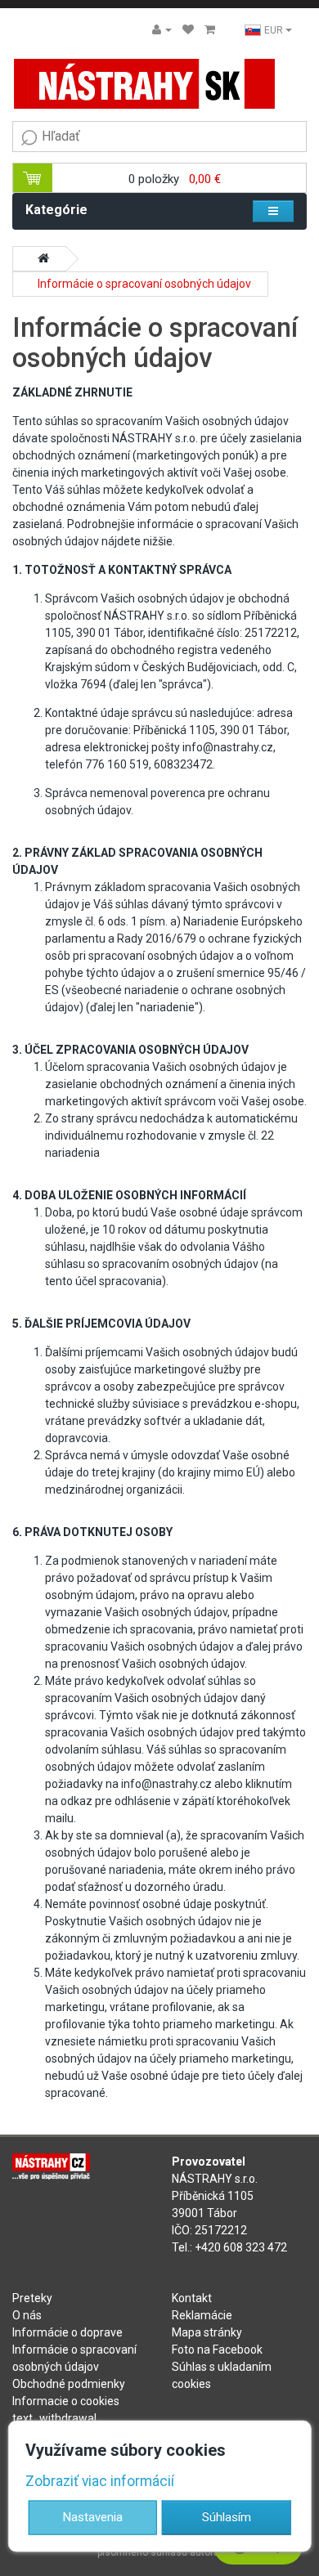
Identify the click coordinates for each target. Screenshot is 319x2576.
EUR (275, 30)
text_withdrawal (54, 2418)
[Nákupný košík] (210, 29)
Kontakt (192, 2298)
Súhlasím (227, 2516)
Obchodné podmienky (69, 2384)
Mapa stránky (207, 2332)
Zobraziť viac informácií (100, 2481)
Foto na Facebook (217, 2350)
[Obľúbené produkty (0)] (188, 29)
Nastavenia (93, 2516)
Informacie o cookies (66, 2401)
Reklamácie (202, 2315)
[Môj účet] (162, 29)
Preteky (32, 2298)
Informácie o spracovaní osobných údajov (144, 284)
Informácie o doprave (67, 2332)
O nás (27, 2315)
